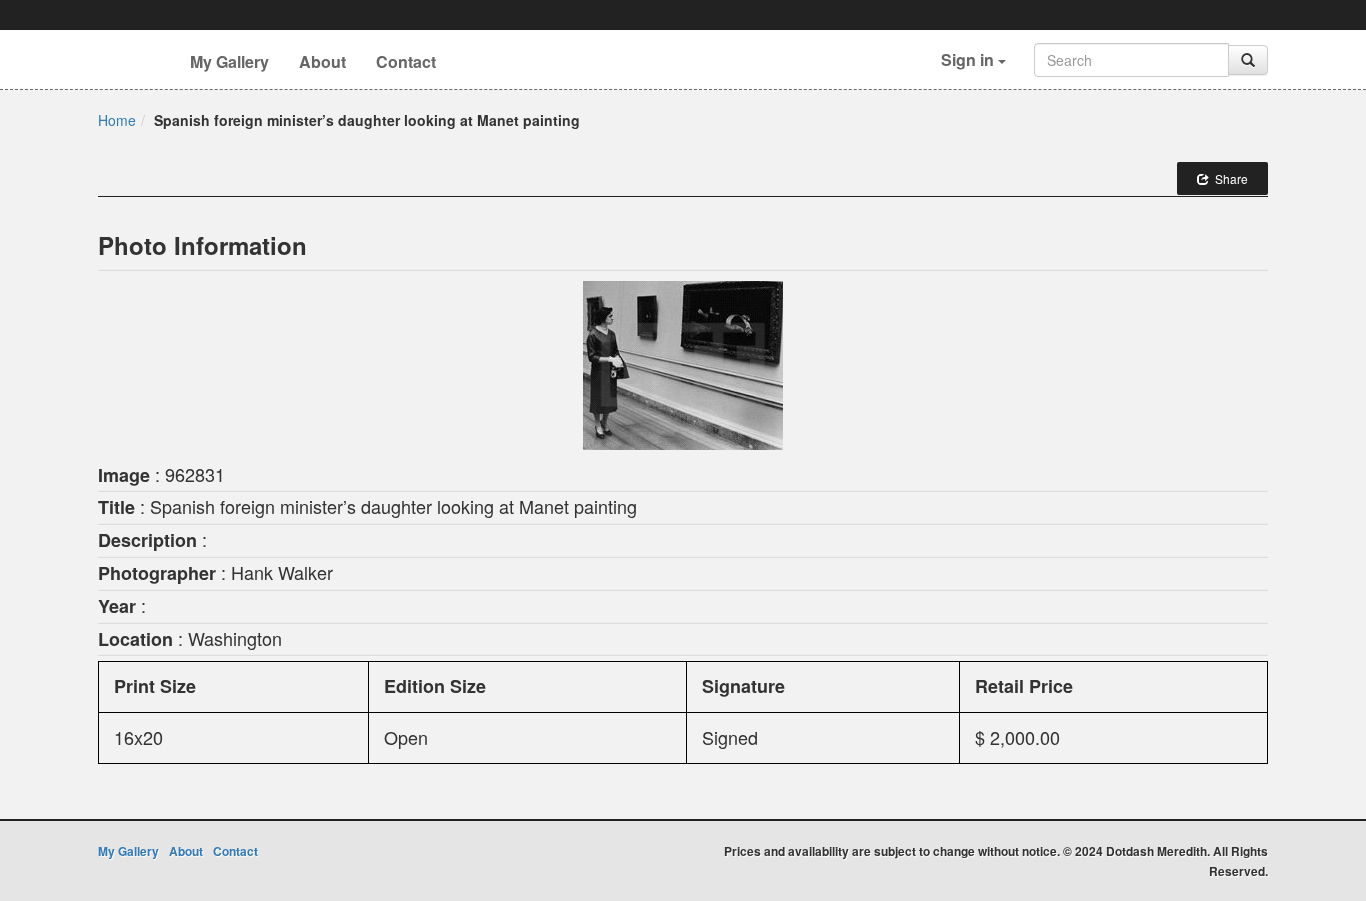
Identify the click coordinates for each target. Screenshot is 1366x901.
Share (1228, 178)
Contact (406, 61)
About (322, 61)
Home (117, 120)
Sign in (969, 59)
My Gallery (229, 61)
